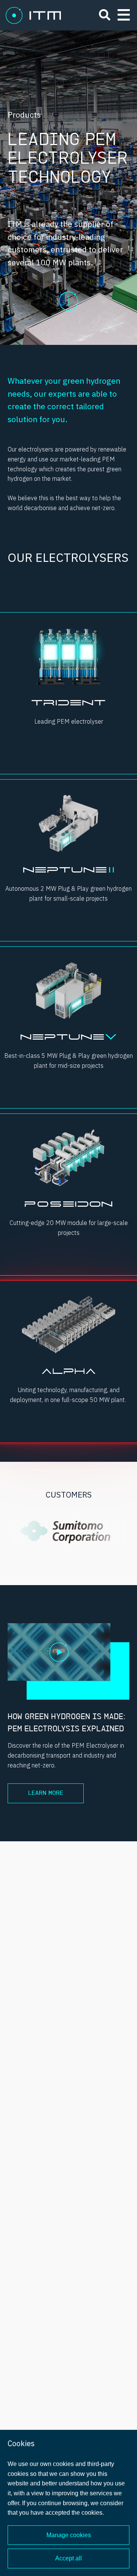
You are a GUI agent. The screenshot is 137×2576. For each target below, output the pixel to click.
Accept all (68, 2558)
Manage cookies (69, 2535)
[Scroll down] (68, 293)
